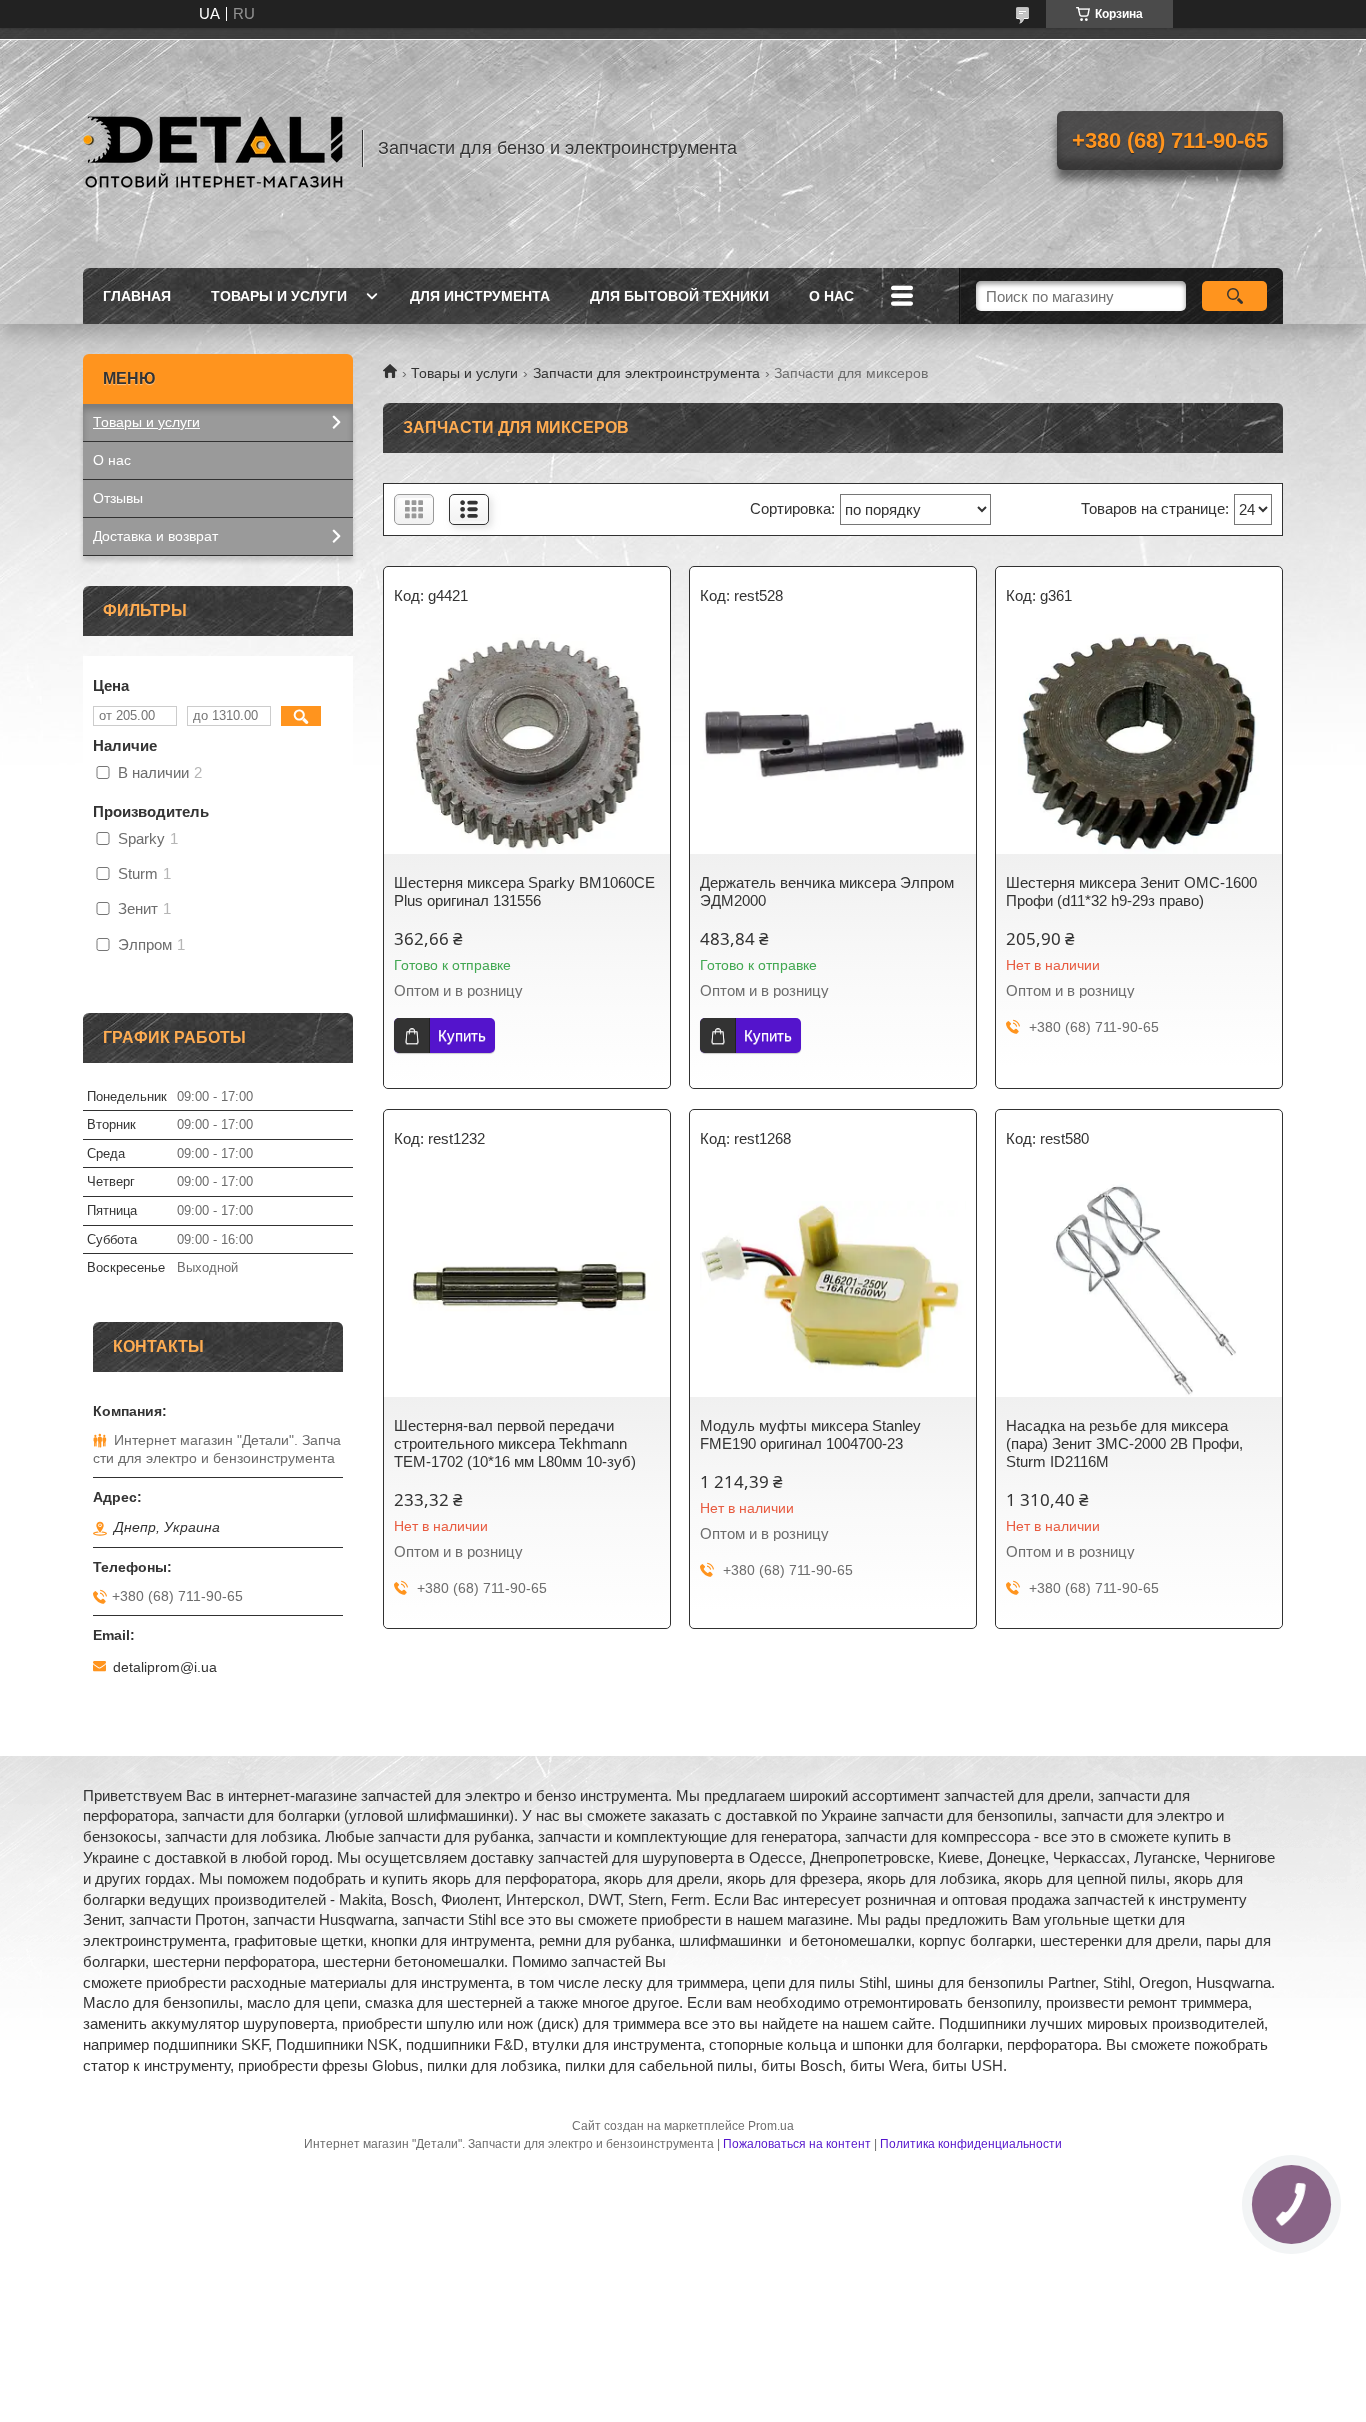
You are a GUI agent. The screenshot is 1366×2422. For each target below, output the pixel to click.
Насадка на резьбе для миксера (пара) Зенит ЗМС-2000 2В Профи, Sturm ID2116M (1124, 1443)
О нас (831, 296)
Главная (137, 296)
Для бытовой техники (679, 296)
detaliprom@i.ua (165, 1667)
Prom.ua (771, 2126)
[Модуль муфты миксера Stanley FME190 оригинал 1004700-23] (833, 1287)
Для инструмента (480, 296)
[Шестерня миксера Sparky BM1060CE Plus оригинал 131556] (527, 744)
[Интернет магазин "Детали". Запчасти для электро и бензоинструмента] (213, 148)
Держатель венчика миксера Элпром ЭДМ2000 (827, 891)
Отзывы (118, 498)
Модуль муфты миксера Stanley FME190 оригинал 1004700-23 (810, 1434)
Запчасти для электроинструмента (646, 373)
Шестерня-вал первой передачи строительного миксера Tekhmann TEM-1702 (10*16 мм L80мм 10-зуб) (515, 1443)
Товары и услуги (279, 296)
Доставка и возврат (155, 536)
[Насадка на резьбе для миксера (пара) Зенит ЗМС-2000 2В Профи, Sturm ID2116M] (1139, 1287)
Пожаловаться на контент (797, 2144)
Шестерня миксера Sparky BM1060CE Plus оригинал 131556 (524, 891)
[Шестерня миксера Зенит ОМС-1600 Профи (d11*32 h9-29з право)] (1139, 744)
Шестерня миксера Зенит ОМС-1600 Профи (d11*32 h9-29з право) (1131, 891)
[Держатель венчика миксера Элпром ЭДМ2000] (833, 744)
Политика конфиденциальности (971, 2144)
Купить (462, 1035)
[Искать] (1234, 296)
